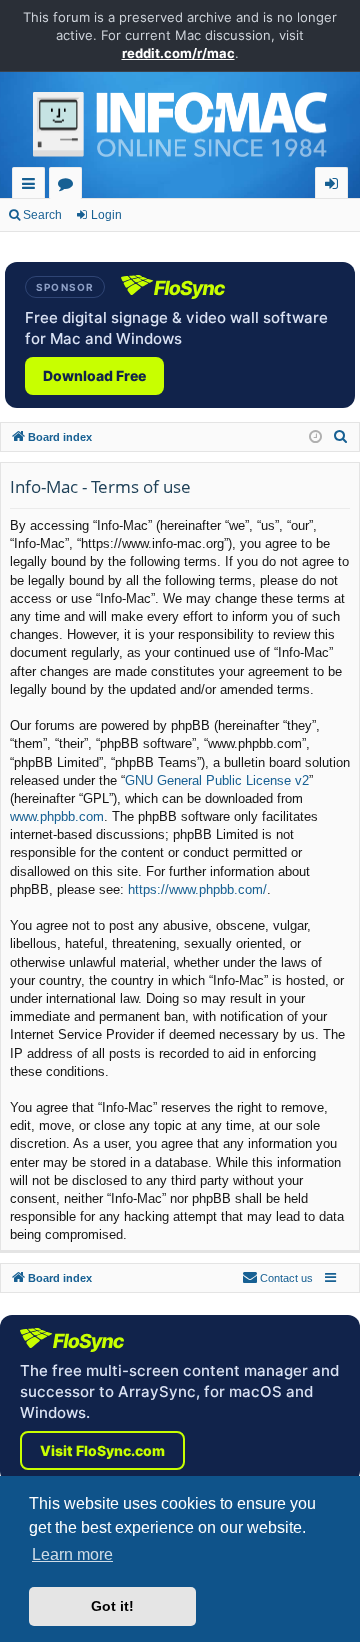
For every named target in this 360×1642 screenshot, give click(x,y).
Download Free (94, 375)
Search (42, 215)
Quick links (32, 186)
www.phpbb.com (57, 816)
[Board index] (180, 130)
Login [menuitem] (335, 186)
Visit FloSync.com (102, 1450)
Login (106, 215)
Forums (69, 186)
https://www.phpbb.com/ (197, 889)
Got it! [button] (112, 1606)
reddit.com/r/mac (178, 53)
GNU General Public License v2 (217, 780)
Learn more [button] (72, 1554)
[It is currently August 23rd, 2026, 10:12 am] (315, 437)
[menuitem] (341, 437)
